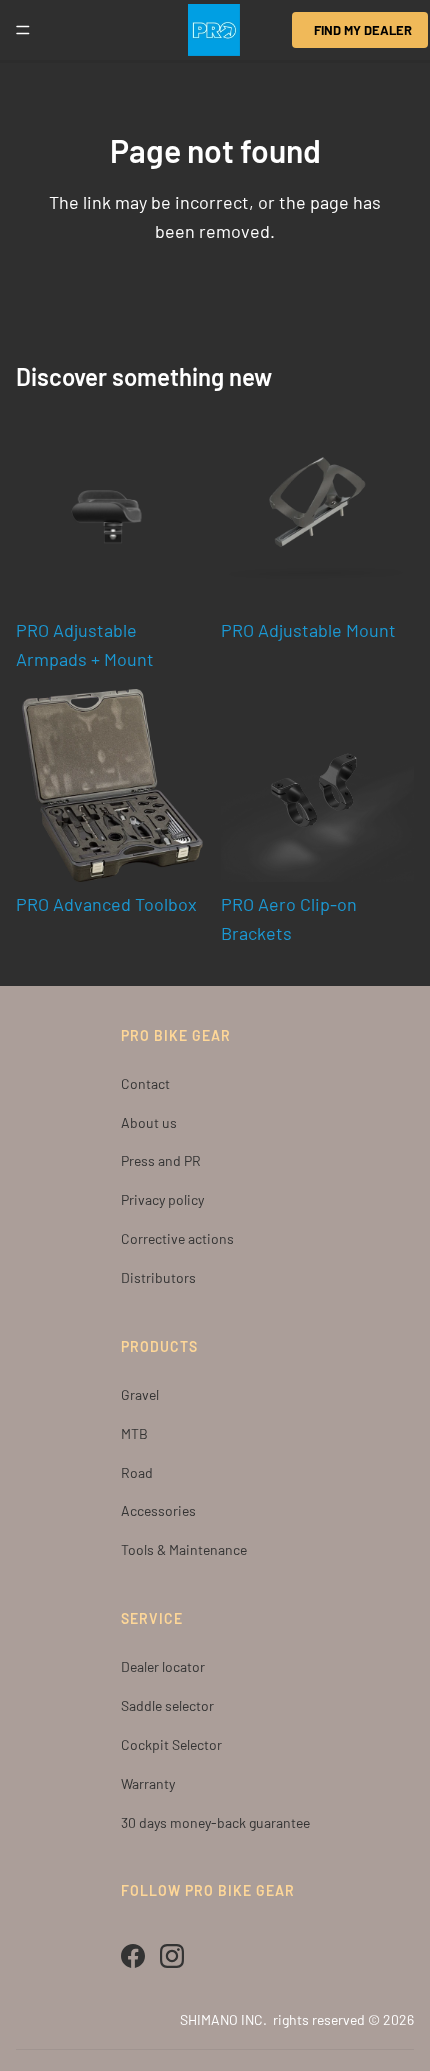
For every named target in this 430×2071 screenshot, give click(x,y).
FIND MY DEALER (363, 30)
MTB (134, 1433)
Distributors (158, 1277)
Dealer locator (163, 1666)
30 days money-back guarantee (215, 1822)
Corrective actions (177, 1238)
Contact (145, 1083)
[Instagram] (172, 1956)
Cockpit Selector (171, 1744)
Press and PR (161, 1160)
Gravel (140, 1394)
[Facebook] (133, 1956)
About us (149, 1122)
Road (137, 1472)
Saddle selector (167, 1705)
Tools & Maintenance (184, 1549)
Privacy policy (162, 1199)
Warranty (148, 1783)
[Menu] (23, 30)
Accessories (158, 1510)
